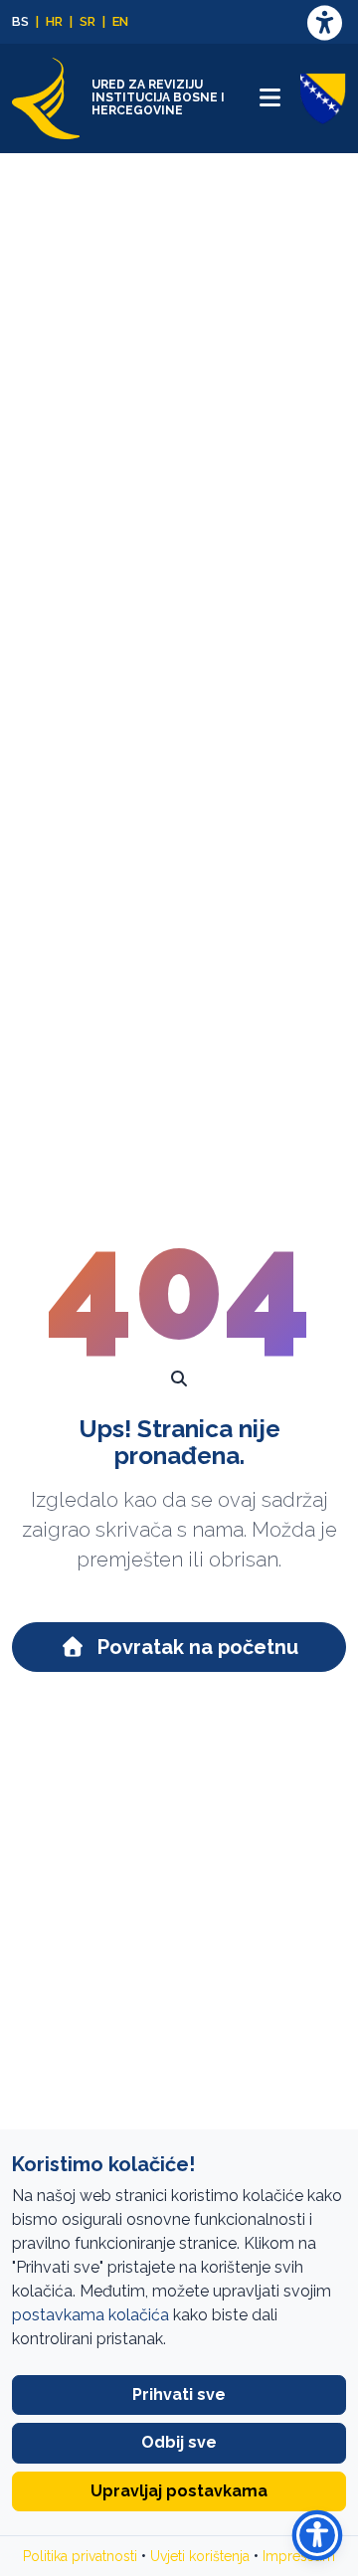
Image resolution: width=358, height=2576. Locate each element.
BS (20, 21)
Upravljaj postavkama (179, 2491)
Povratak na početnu (195, 1647)
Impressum (299, 2556)
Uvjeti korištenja (200, 2556)
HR (54, 21)
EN (120, 21)
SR (88, 21)
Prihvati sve (179, 2394)
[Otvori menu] (269, 98)
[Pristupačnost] (324, 22)
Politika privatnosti (80, 2556)
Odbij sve (179, 2442)
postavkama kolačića (90, 2315)
